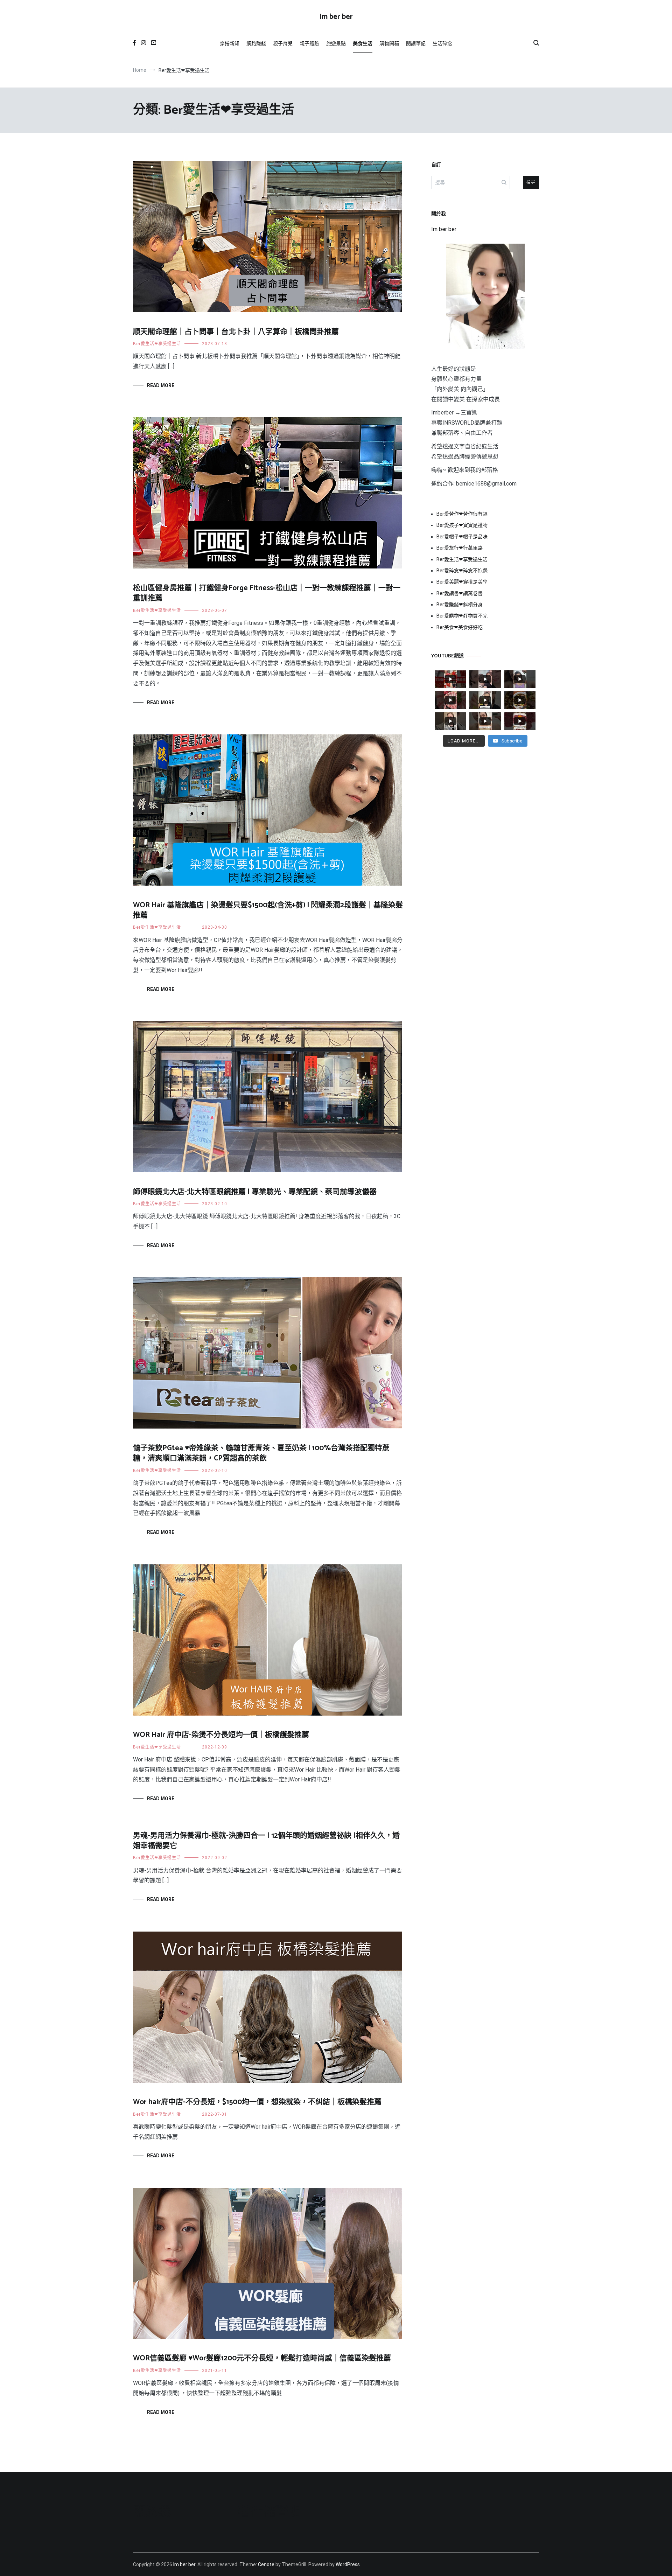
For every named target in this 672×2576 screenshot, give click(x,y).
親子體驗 (309, 43)
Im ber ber (336, 17)
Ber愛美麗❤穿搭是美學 (462, 582)
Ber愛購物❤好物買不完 (462, 616)
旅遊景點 (336, 43)
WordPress (348, 2564)
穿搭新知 (230, 43)
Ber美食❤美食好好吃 (460, 627)
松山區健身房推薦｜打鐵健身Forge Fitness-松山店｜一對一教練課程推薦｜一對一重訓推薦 (267, 593)
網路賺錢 (256, 43)
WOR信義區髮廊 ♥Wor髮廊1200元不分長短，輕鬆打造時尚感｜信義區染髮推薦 (262, 2358)
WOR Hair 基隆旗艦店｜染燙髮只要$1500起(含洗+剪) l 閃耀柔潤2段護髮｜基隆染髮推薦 (268, 910)
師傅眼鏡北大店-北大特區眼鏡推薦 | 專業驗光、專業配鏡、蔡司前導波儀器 (255, 1192)
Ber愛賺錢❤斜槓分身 (460, 605)
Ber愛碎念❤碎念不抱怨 (462, 571)
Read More (161, 385)
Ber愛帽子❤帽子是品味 (462, 537)
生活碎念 (442, 43)
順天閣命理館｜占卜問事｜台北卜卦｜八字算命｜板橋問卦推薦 (236, 332)
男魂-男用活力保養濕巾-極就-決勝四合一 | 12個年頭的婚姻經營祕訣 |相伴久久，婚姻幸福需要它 (266, 1841)
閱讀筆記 (416, 43)
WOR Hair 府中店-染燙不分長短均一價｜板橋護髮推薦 (221, 1735)
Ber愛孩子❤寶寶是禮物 (462, 525)
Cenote (266, 2564)
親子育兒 (283, 43)
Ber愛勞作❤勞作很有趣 (462, 514)
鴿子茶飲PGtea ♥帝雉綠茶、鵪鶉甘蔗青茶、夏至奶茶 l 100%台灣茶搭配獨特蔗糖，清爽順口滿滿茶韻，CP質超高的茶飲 (261, 1453)
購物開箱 (389, 43)
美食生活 (363, 43)
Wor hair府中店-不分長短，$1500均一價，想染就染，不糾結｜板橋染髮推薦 (257, 2102)
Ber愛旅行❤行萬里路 (460, 548)
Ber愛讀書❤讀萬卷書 (460, 593)
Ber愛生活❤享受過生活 (157, 344)
